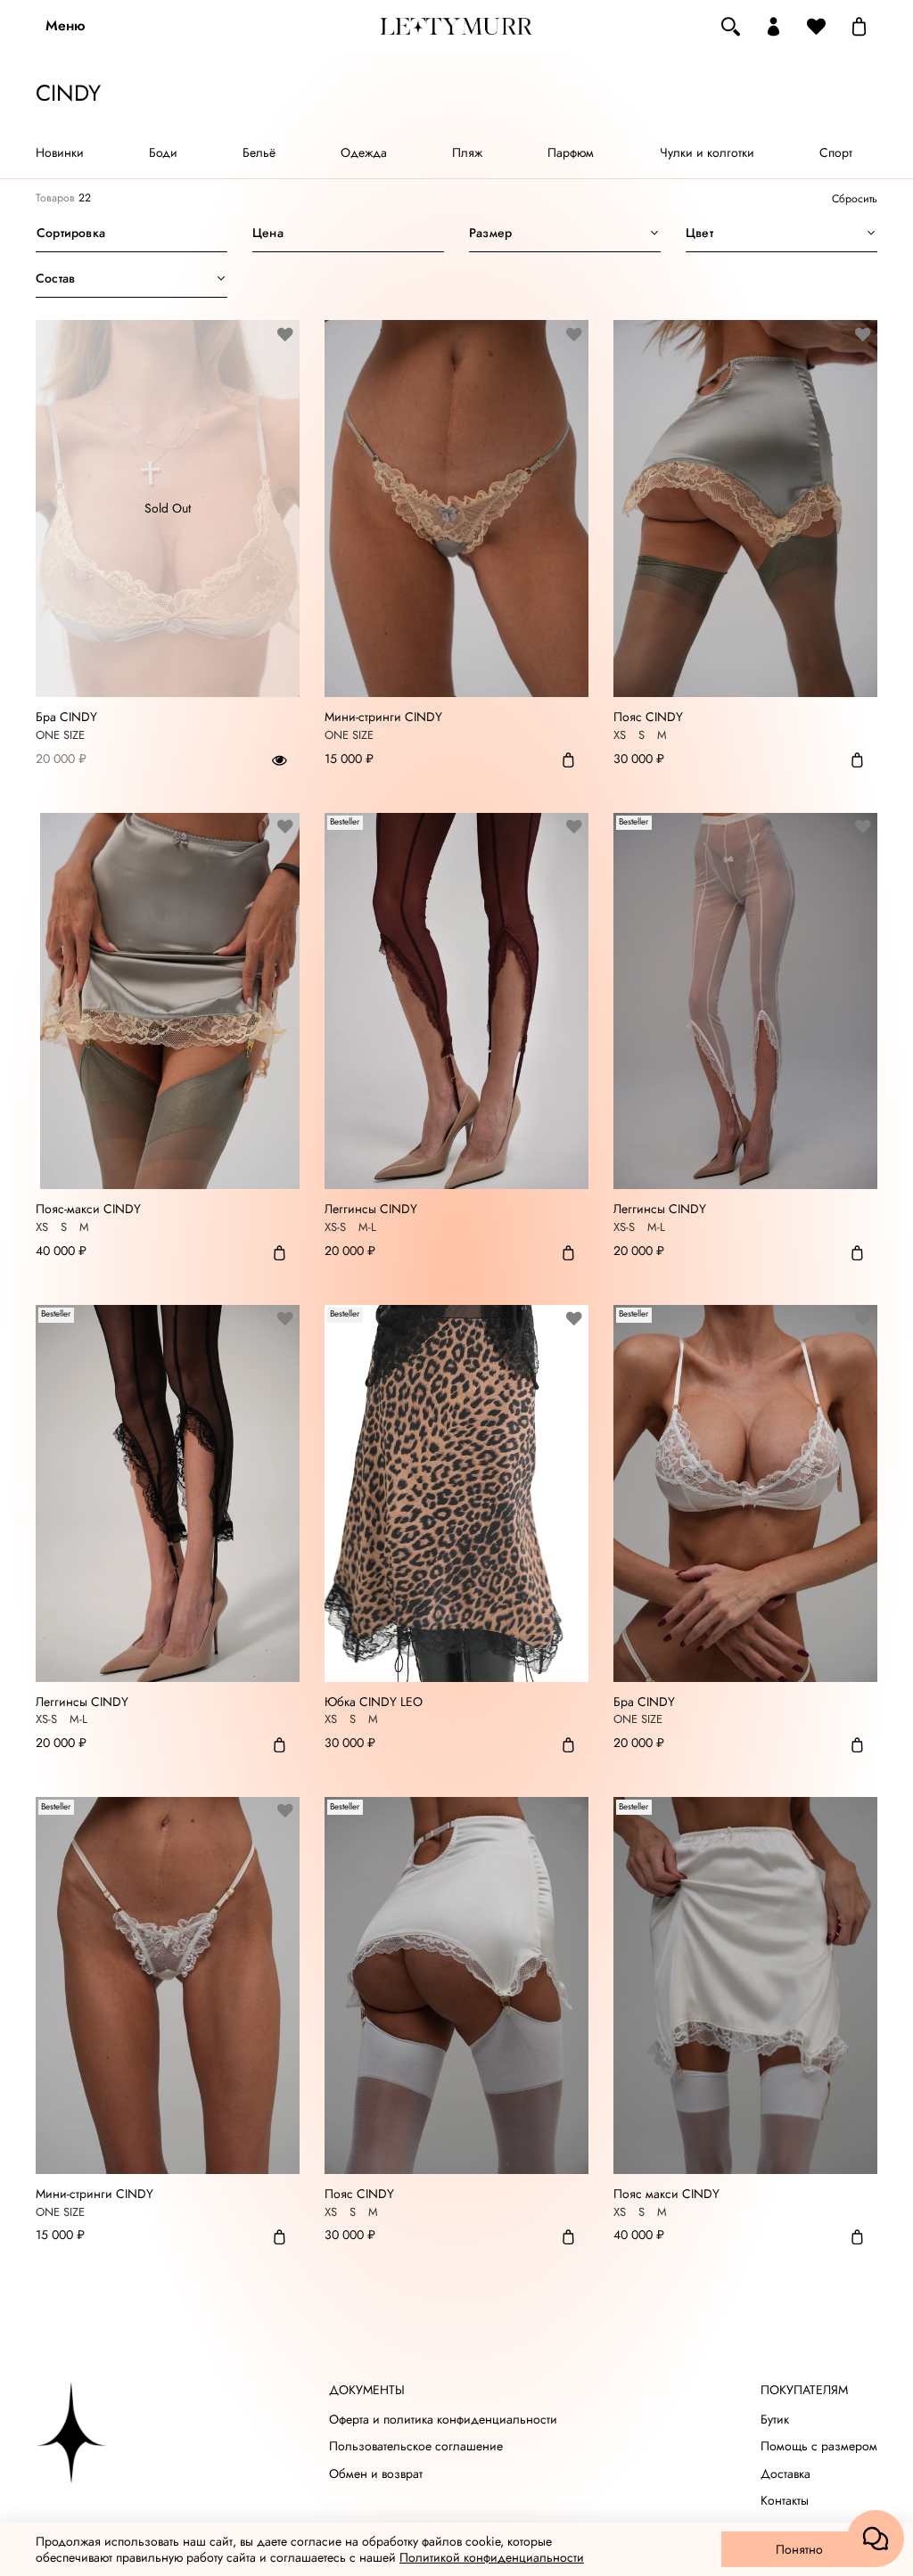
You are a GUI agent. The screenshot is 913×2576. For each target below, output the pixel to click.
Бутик (775, 2420)
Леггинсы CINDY (371, 1210)
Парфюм (571, 152)
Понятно (799, 2549)
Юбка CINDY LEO (374, 1702)
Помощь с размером (819, 2446)
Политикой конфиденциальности (492, 2557)
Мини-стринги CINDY (383, 718)
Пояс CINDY (648, 718)
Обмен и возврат (376, 2474)
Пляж (467, 152)
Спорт (836, 152)
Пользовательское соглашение (416, 2446)
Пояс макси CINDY (666, 2195)
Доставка (786, 2474)
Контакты (785, 2501)
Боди (163, 152)
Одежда (364, 152)
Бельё (259, 152)
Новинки (60, 152)
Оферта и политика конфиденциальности (443, 2420)
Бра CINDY (66, 718)
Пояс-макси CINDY (88, 1210)
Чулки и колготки (707, 152)
